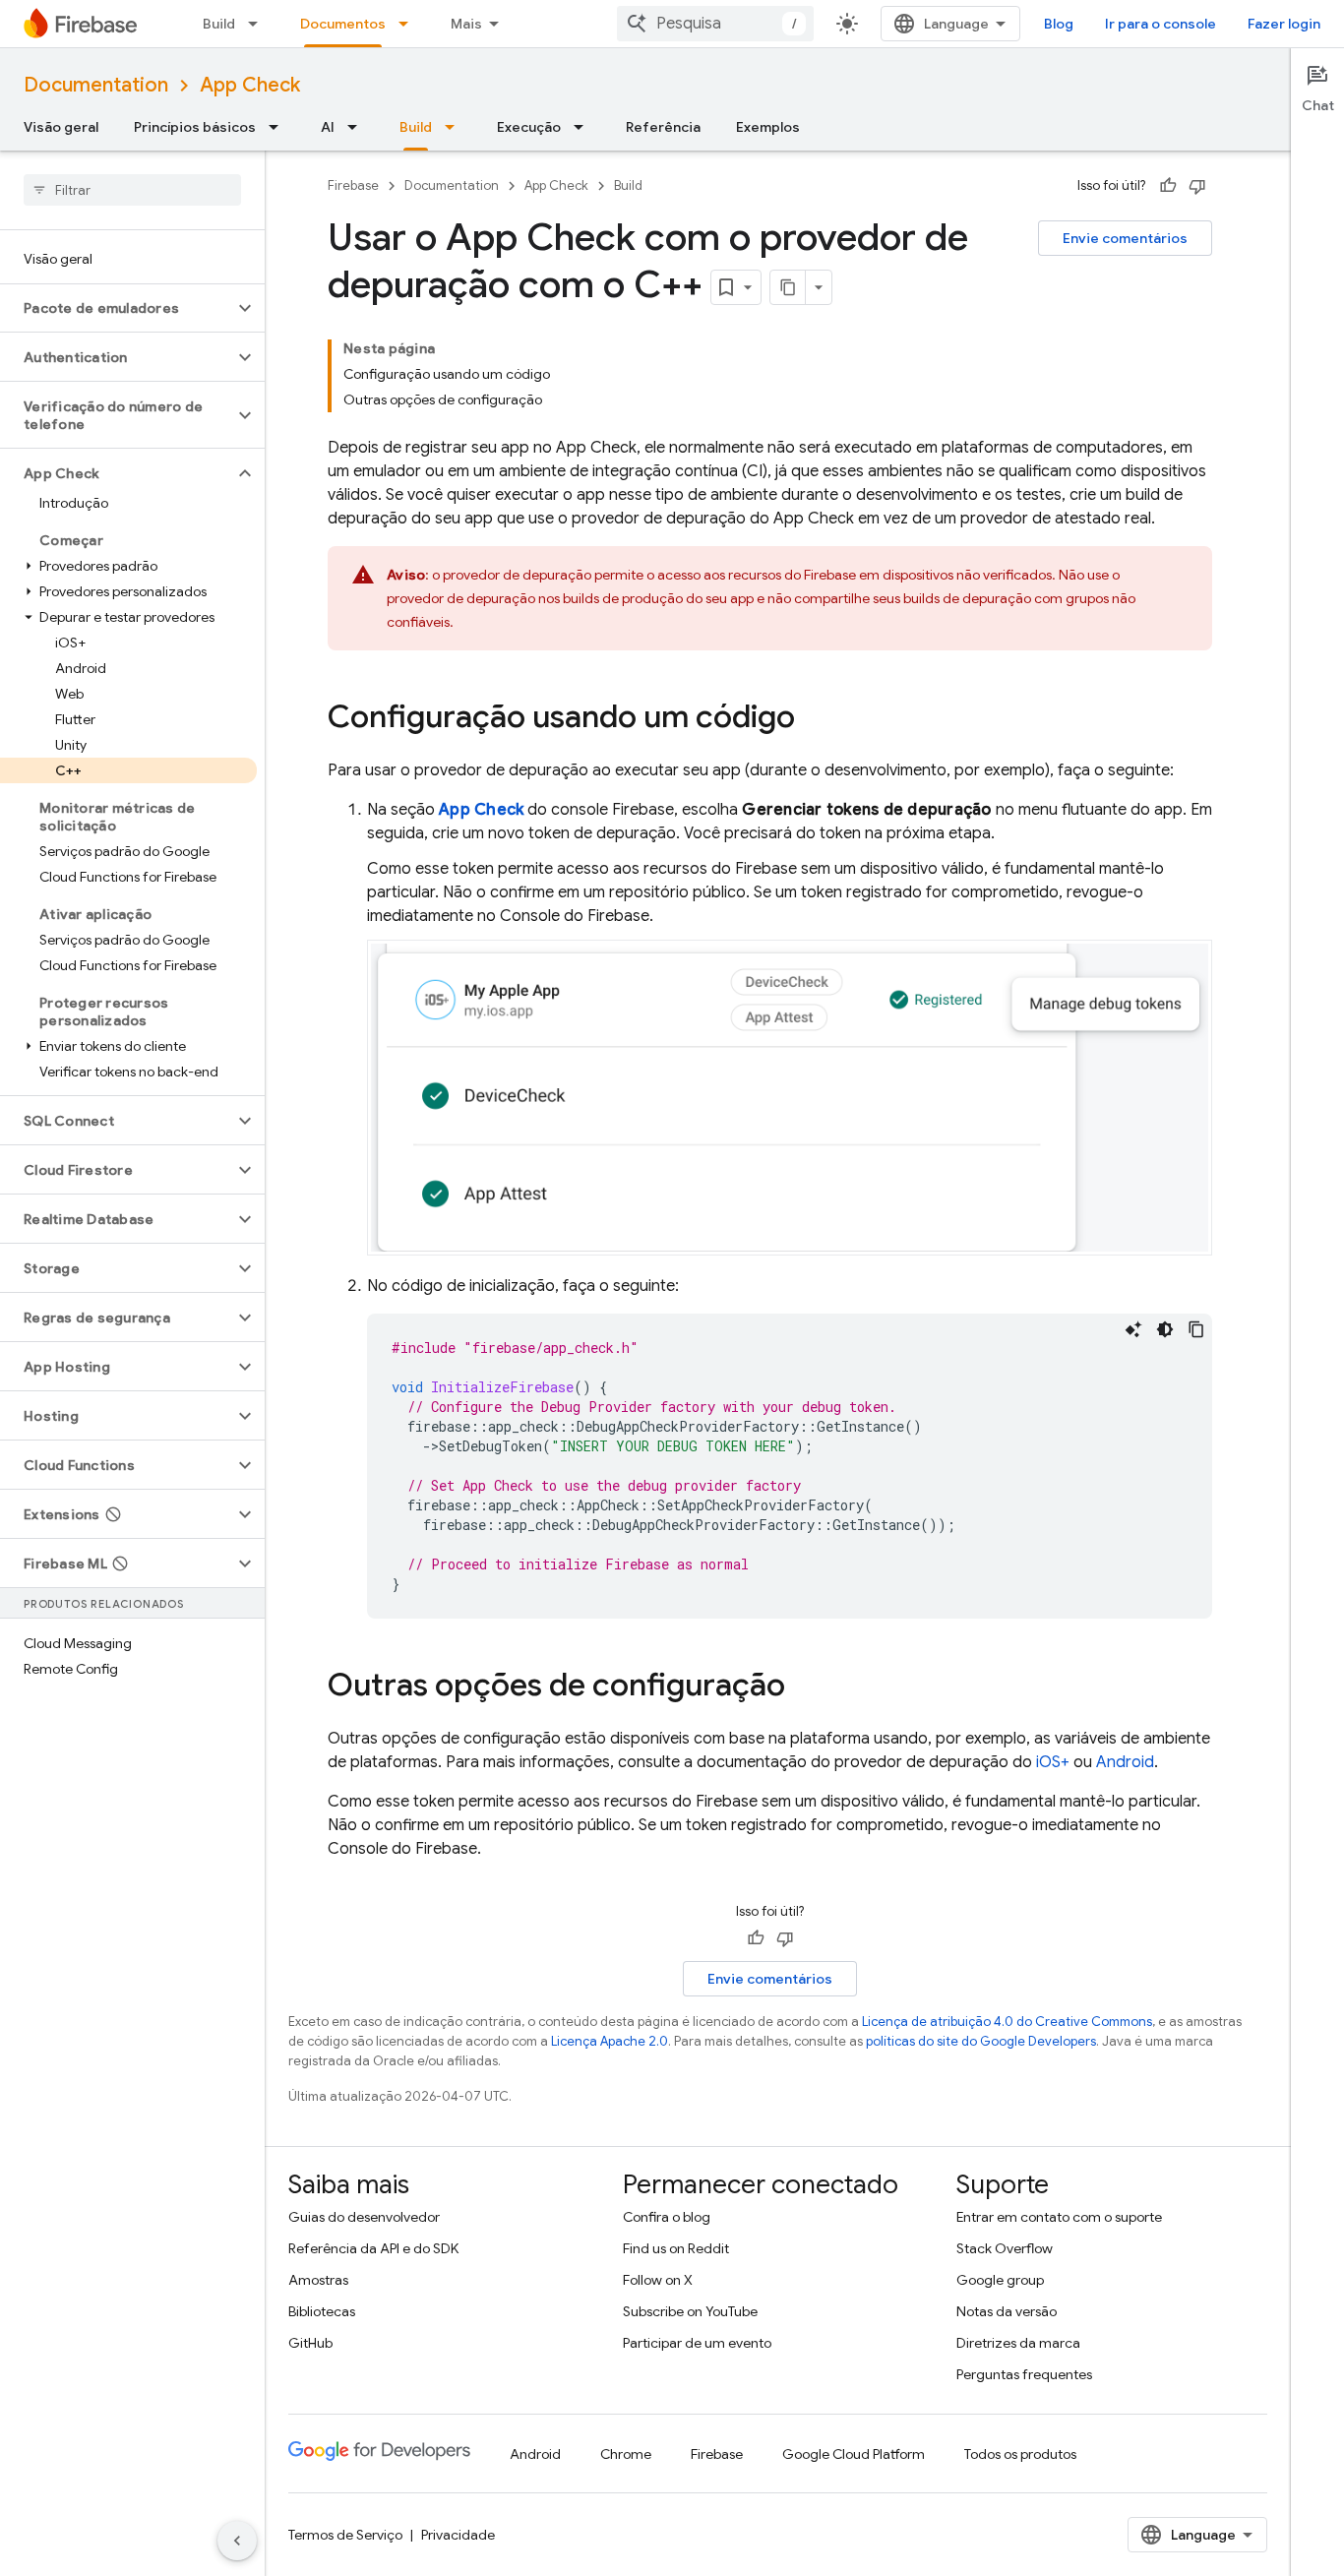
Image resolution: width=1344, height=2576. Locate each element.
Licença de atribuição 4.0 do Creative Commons (1007, 2022)
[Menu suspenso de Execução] (584, 127)
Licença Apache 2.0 (610, 2041)
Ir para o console (1161, 24)
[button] (117, 308)
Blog (1059, 24)
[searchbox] (132, 190)
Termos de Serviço (345, 2535)
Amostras (318, 2280)
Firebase (353, 185)
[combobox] (715, 24)
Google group (1000, 2280)
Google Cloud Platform (854, 2454)
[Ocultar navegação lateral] (237, 2541)
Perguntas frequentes (1024, 2374)
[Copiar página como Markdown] (788, 287)
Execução (529, 127)
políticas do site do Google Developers (981, 2041)
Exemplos (768, 127)
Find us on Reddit (676, 2248)
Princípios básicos (195, 127)
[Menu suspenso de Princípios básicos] (279, 127)
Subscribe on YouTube (690, 2311)
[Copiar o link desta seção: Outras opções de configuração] (805, 1687)
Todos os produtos (1020, 2454)
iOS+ (1053, 1762)
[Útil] (1168, 186)
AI (328, 127)
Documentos (343, 24)
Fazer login (1284, 24)
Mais (466, 24)
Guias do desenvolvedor (364, 2217)
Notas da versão (1007, 2311)
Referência (663, 127)
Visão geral (61, 127)
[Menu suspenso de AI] (358, 127)
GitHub (310, 2343)
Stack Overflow (1005, 2248)
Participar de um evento (697, 2343)
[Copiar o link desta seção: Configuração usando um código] (815, 719)
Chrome (626, 2454)
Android (1125, 1762)
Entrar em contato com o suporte (1059, 2217)
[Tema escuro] (1165, 1329)
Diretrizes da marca (1018, 2343)
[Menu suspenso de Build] (259, 24)
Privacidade (458, 2535)
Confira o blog (667, 2217)
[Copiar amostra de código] (1196, 1329)
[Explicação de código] (1133, 1329)
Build (219, 24)
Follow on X (658, 2280)
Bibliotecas (322, 2311)
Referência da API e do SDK (373, 2248)
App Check (250, 85)
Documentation (96, 85)
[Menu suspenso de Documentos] (409, 24)
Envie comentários (1125, 238)
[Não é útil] (1197, 186)
